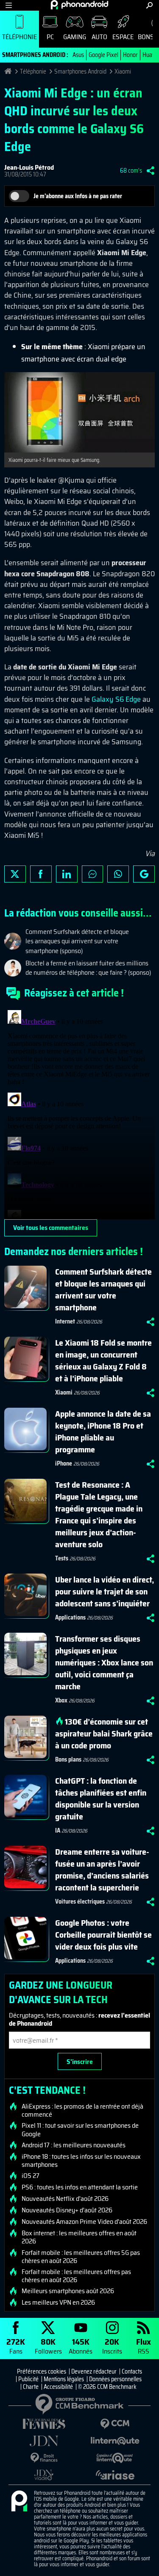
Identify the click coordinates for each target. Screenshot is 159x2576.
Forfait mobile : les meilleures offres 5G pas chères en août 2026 (81, 2257)
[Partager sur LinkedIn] (67, 874)
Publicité (28, 2379)
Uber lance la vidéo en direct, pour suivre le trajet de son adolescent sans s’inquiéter (105, 1591)
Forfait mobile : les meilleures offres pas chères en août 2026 (76, 2276)
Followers (48, 2346)
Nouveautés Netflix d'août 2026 (65, 2199)
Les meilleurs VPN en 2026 (58, 2303)
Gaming (75, 37)
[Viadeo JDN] (44, 2475)
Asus (78, 55)
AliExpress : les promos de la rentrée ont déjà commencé (82, 2110)
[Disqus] (79, 1113)
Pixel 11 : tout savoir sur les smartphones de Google (80, 2129)
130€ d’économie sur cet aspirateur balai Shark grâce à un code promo (104, 1733)
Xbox (61, 1700)
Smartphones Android (80, 71)
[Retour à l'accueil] (79, 5)
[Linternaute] (115, 2441)
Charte (31, 2387)
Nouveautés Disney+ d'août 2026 (67, 2210)
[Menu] (9, 5)
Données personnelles (115, 2379)
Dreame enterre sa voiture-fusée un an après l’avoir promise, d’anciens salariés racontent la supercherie (102, 1870)
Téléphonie (20, 37)
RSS (144, 2346)
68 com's (131, 171)
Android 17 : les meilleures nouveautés (74, 2145)
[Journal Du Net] (44, 2441)
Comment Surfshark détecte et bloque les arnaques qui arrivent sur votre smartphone (103, 1289)
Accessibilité (58, 2387)
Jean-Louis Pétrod (29, 167)
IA (58, 1830)
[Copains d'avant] (115, 2458)
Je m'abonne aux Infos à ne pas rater (78, 196)
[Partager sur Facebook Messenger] (93, 874)
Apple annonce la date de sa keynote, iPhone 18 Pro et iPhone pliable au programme (103, 1432)
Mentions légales (64, 2379)
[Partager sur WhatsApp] (118, 874)
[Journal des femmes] (44, 2424)
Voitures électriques (80, 1901)
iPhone (64, 1463)
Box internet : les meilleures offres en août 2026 (79, 2237)
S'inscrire (80, 2062)
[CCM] (115, 2424)
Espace (123, 37)
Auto (99, 37)
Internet (65, 1321)
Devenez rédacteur (94, 2371)
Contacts (132, 2371)
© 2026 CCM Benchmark (107, 2387)
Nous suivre (144, 874)
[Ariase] (115, 2475)
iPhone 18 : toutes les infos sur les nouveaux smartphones (81, 2160)
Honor (130, 55)
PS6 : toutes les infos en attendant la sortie (80, 2187)
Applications (70, 1617)
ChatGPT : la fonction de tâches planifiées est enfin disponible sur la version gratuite (101, 1799)
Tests (62, 1558)
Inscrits (112, 2346)
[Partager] (151, 171)
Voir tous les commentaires (51, 1228)
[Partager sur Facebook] (41, 874)
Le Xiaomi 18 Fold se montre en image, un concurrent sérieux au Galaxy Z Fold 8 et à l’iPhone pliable (103, 1361)
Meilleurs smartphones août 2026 (68, 2291)
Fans (16, 2346)
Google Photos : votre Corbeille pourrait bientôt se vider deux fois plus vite (103, 1935)
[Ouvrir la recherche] (149, 5)
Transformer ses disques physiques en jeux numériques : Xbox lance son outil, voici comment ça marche (104, 1662)
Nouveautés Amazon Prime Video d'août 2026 (84, 2222)
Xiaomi (123, 71)
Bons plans (68, 1759)
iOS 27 (31, 2176)
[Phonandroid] (19, 2502)
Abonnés (81, 2346)
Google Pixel (103, 55)
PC (50, 37)
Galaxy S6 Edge (116, 699)
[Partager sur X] (15, 874)
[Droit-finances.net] (44, 2458)
